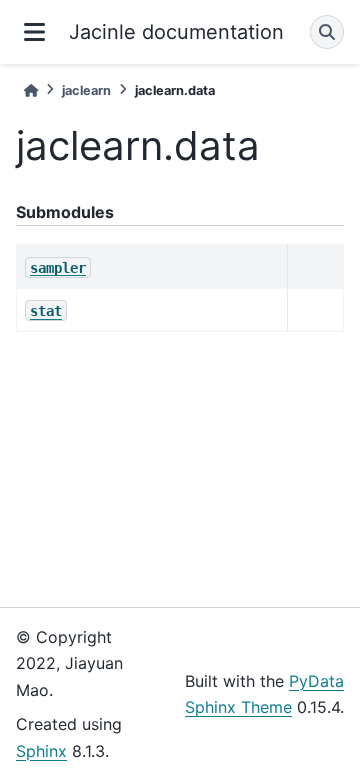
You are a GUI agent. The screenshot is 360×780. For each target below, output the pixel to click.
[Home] (31, 90)
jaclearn (86, 90)
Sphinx (41, 751)
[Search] (327, 32)
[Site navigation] (34, 32)
